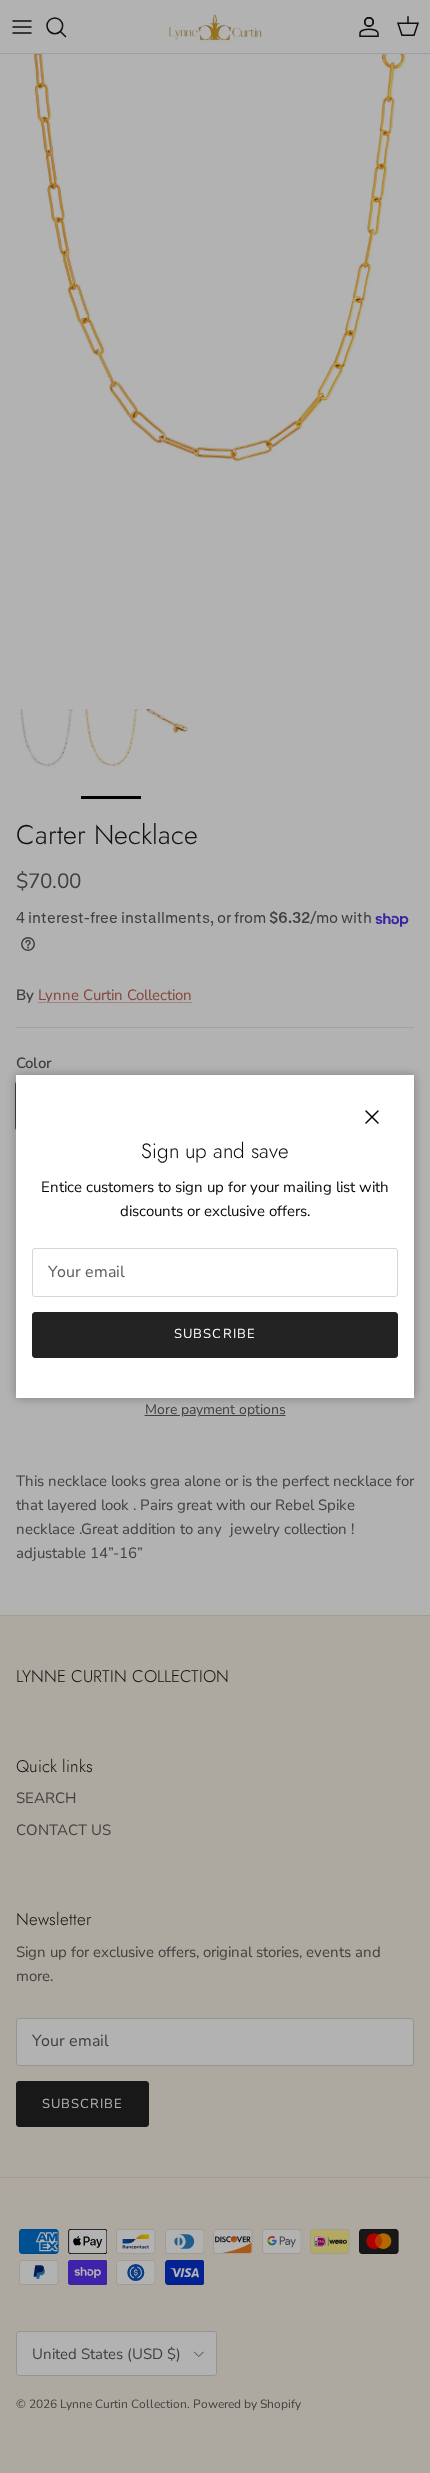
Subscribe (214, 1334)
